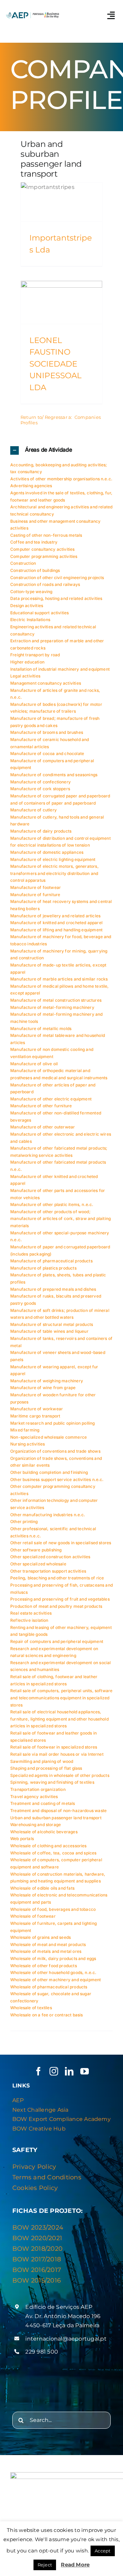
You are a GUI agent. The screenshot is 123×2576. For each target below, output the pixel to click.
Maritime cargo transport (35, 1416)
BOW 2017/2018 (37, 2259)
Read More (75, 2565)
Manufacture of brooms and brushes (47, 732)
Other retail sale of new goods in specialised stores (61, 1543)
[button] (61, 450)
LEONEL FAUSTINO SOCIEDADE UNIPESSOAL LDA (56, 364)
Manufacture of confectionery (40, 782)
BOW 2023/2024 (38, 2228)
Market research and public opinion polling (53, 1423)
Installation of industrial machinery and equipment (60, 669)
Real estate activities (31, 1613)
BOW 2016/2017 (37, 2270)
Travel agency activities (34, 1797)
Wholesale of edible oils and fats (42, 1888)
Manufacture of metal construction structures (56, 1000)
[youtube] (85, 2071)
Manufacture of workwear (37, 1409)
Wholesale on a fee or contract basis (46, 2015)
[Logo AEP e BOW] (33, 13)
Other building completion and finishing (49, 1472)
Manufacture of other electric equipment (51, 1099)
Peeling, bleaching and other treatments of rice (57, 1578)
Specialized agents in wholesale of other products (60, 1775)
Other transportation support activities (48, 1571)
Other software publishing (36, 1550)
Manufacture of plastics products (43, 1268)
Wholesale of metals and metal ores (46, 1951)
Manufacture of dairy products (41, 831)
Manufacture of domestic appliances (47, 852)
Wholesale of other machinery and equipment (56, 1980)
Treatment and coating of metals (43, 1803)
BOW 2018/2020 (37, 2249)
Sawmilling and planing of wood (42, 1761)
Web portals (22, 1839)
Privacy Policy (34, 2167)
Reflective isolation (29, 1620)
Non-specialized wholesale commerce (49, 1437)
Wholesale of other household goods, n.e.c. (53, 1972)
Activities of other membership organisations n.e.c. (61, 479)
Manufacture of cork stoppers (40, 789)
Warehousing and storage (36, 1825)
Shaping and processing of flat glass (46, 1768)
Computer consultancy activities (43, 549)
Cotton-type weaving (31, 592)
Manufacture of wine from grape (43, 1388)
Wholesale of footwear (33, 1916)
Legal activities (25, 676)
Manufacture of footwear (36, 887)
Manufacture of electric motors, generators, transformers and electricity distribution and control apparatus (54, 873)
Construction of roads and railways (45, 584)
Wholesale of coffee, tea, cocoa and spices (53, 1853)
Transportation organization (38, 1789)
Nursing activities (28, 1444)
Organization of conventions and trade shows (55, 1451)
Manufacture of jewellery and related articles (55, 916)
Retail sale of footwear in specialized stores (54, 1747)
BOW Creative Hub (39, 2129)
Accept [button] (102, 2551)
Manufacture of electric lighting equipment (53, 859)
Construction (23, 563)
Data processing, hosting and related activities (56, 598)
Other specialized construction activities (50, 1557)
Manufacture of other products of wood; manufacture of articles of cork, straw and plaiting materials (60, 1219)
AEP (18, 2100)
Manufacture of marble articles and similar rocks (59, 979)
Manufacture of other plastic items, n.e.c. (52, 1204)
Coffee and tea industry (34, 542)
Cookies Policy (35, 2188)
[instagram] (54, 2071)
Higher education (27, 662)
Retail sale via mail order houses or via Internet (57, 1754)
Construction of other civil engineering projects (57, 578)
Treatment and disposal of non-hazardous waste (58, 1811)
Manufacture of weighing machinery (47, 1381)
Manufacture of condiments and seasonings (54, 775)
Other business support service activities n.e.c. (57, 1479)
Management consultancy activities (46, 683)
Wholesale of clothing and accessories (49, 1846)
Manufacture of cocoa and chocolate (47, 753)
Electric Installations (30, 620)
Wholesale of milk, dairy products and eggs (53, 1958)
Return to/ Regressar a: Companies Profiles (61, 420)
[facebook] (38, 2071)
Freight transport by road (35, 655)
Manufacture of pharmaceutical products (51, 1261)
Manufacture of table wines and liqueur (49, 1331)
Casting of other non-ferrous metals (46, 535)
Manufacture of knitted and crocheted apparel (56, 923)
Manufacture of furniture (35, 895)
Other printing (24, 1522)
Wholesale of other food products (44, 1966)
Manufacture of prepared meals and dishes (53, 1289)
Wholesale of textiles (31, 2008)
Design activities (27, 606)
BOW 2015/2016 (37, 2280)
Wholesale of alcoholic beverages (44, 1832)
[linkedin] (69, 2071)
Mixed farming (25, 1430)
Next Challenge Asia (40, 2110)
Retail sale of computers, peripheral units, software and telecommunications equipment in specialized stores (61, 1698)
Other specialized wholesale (38, 1564)
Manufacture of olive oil (34, 1064)
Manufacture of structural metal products (52, 1324)
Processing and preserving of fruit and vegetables (60, 1599)
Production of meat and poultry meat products (56, 1606)
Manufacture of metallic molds (41, 1029)
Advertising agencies (31, 486)
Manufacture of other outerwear (43, 1127)
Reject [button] (45, 2565)
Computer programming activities (44, 556)
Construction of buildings (35, 570)
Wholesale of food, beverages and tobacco (53, 1909)
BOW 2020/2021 (37, 2238)
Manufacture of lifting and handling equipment (56, 930)
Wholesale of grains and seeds (40, 1937)
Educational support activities (39, 613)
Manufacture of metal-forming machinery (52, 1007)
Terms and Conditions (47, 2177)
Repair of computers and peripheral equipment (57, 1641)
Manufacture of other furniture (41, 1106)
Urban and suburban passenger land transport (56, 1818)
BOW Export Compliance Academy (61, 2119)
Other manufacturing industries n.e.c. (48, 1515)
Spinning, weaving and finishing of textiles (52, 1782)
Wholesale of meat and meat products (48, 1944)
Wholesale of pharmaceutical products (49, 1987)
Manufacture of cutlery (33, 810)
